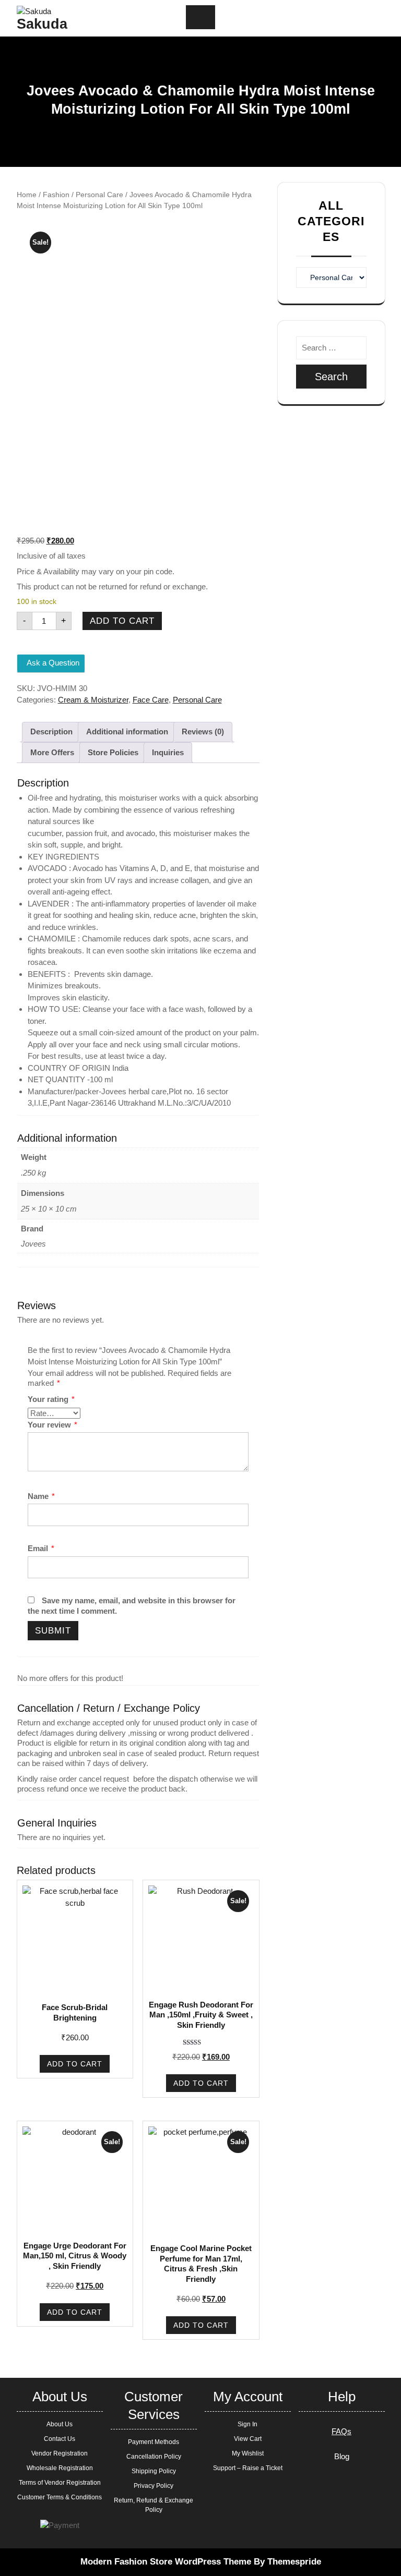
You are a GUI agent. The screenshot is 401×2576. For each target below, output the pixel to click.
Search (331, 377)
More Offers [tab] (52, 752)
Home (27, 195)
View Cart (248, 2439)
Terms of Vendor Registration (60, 2483)
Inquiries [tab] (168, 752)
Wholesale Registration (60, 2468)
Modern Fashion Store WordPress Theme (166, 2562)
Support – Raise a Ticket (248, 2468)
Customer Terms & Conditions (60, 2497)
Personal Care (99, 195)
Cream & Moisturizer (93, 700)
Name (41, 1496)
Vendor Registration (60, 2453)
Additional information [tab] (127, 731)
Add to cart (122, 621)
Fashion (56, 195)
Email (41, 1548)
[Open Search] (324, 19)
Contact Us (60, 2439)
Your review (52, 1425)
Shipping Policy (154, 2471)
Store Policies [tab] (113, 752)
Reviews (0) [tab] (203, 731)
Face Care (151, 700)
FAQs (341, 2431)
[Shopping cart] (342, 18)
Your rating (51, 1399)
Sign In (247, 2424)
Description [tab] (51, 731)
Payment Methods (154, 2442)
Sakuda (42, 24)
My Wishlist (248, 2453)
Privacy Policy (154, 2486)
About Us (60, 2424)
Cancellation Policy (154, 2457)
